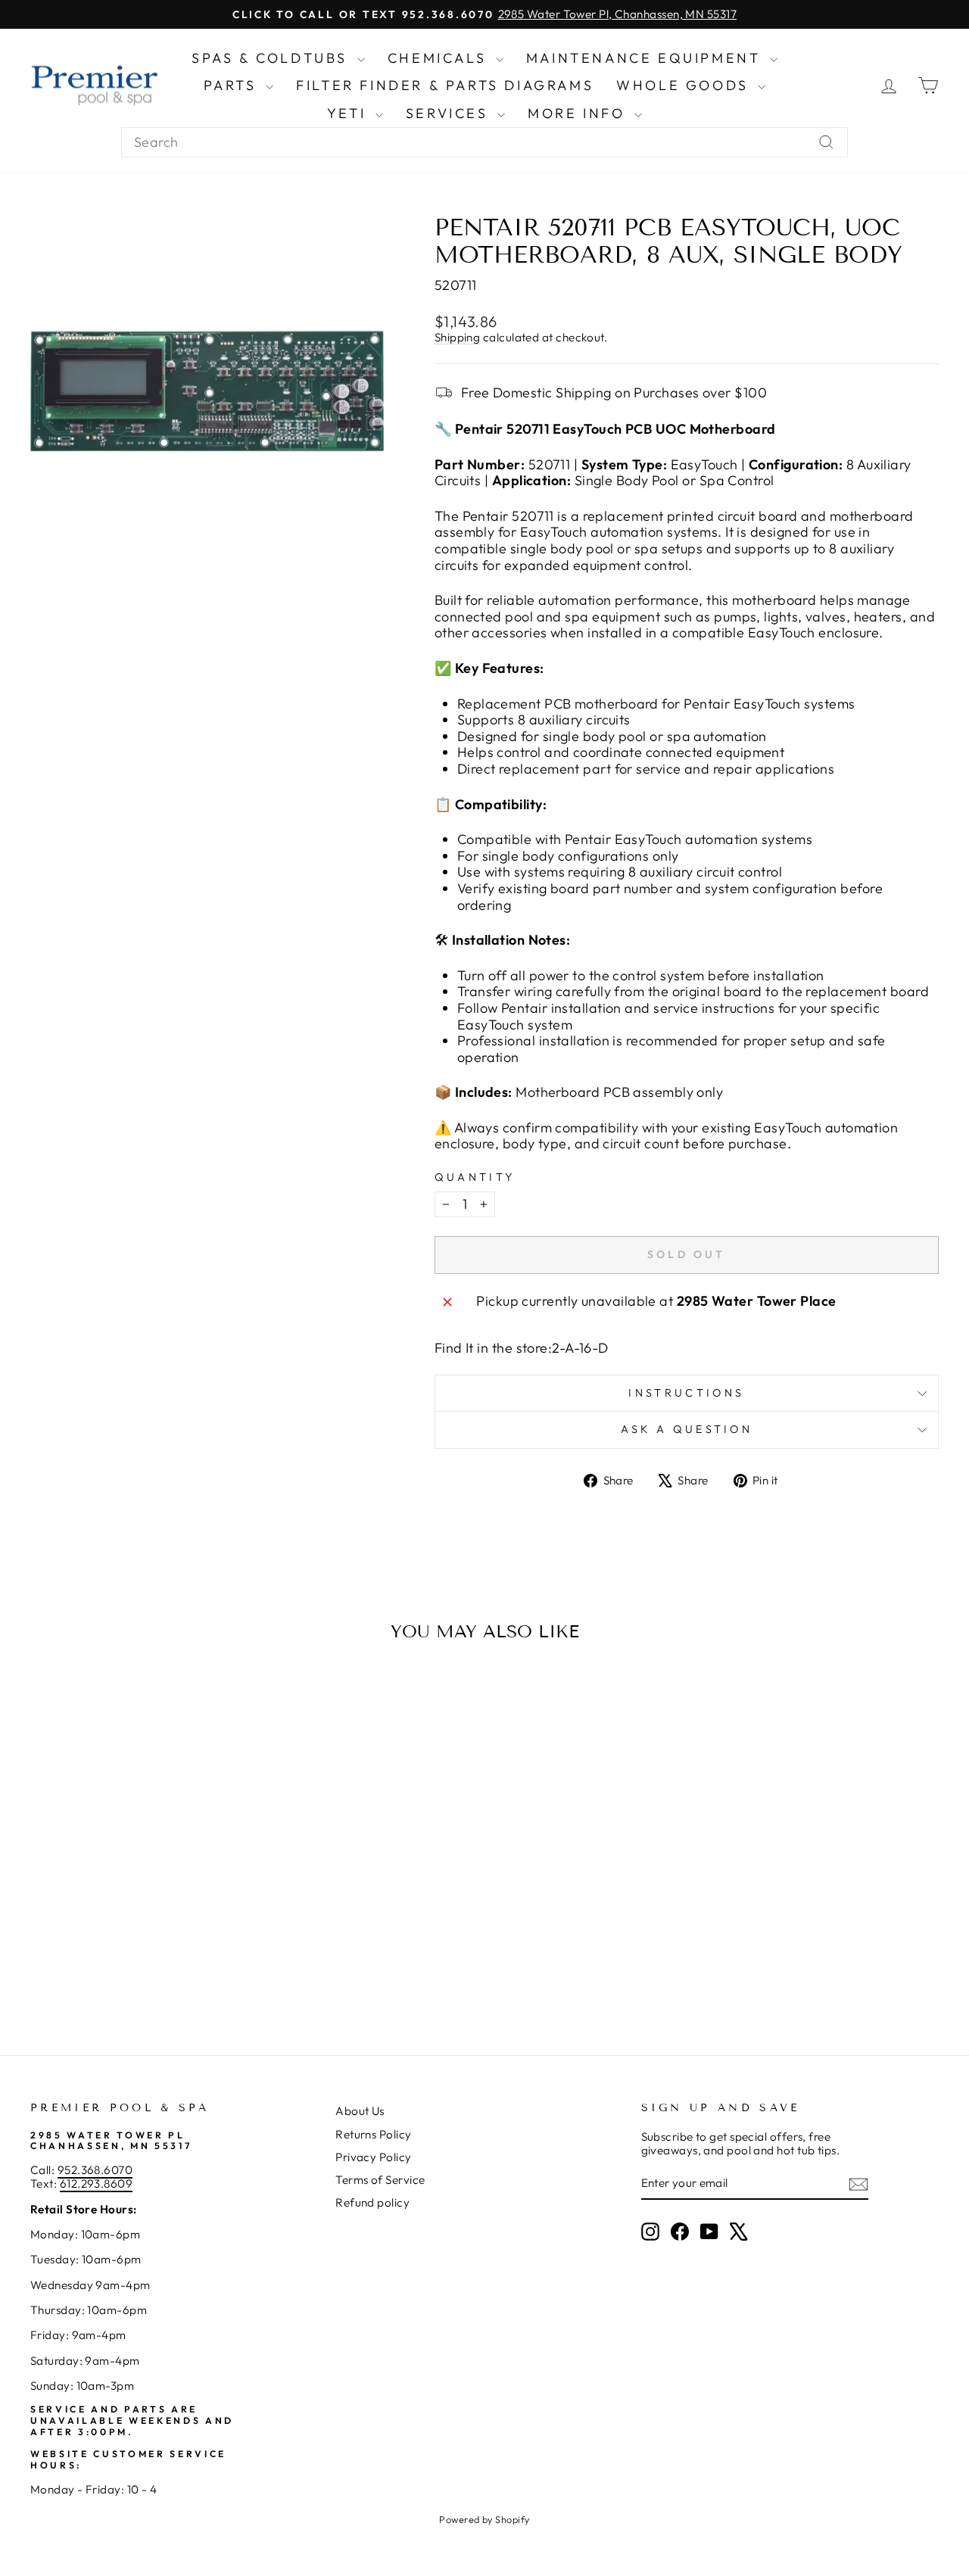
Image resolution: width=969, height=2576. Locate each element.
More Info (579, 113)
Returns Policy (373, 2134)
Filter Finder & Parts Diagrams (445, 85)
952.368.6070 (95, 2170)
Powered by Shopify (484, 2519)
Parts (233, 85)
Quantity (475, 1177)
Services (450, 113)
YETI (349, 113)
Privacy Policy (373, 2157)
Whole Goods (685, 85)
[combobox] (484, 142)
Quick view (137, 1877)
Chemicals (440, 58)
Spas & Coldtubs (273, 58)
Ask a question (687, 1429)
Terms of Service (380, 2180)
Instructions (686, 1393)
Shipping (458, 337)
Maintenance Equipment (646, 58)
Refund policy (372, 2202)
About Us (360, 2111)
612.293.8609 (96, 2184)
